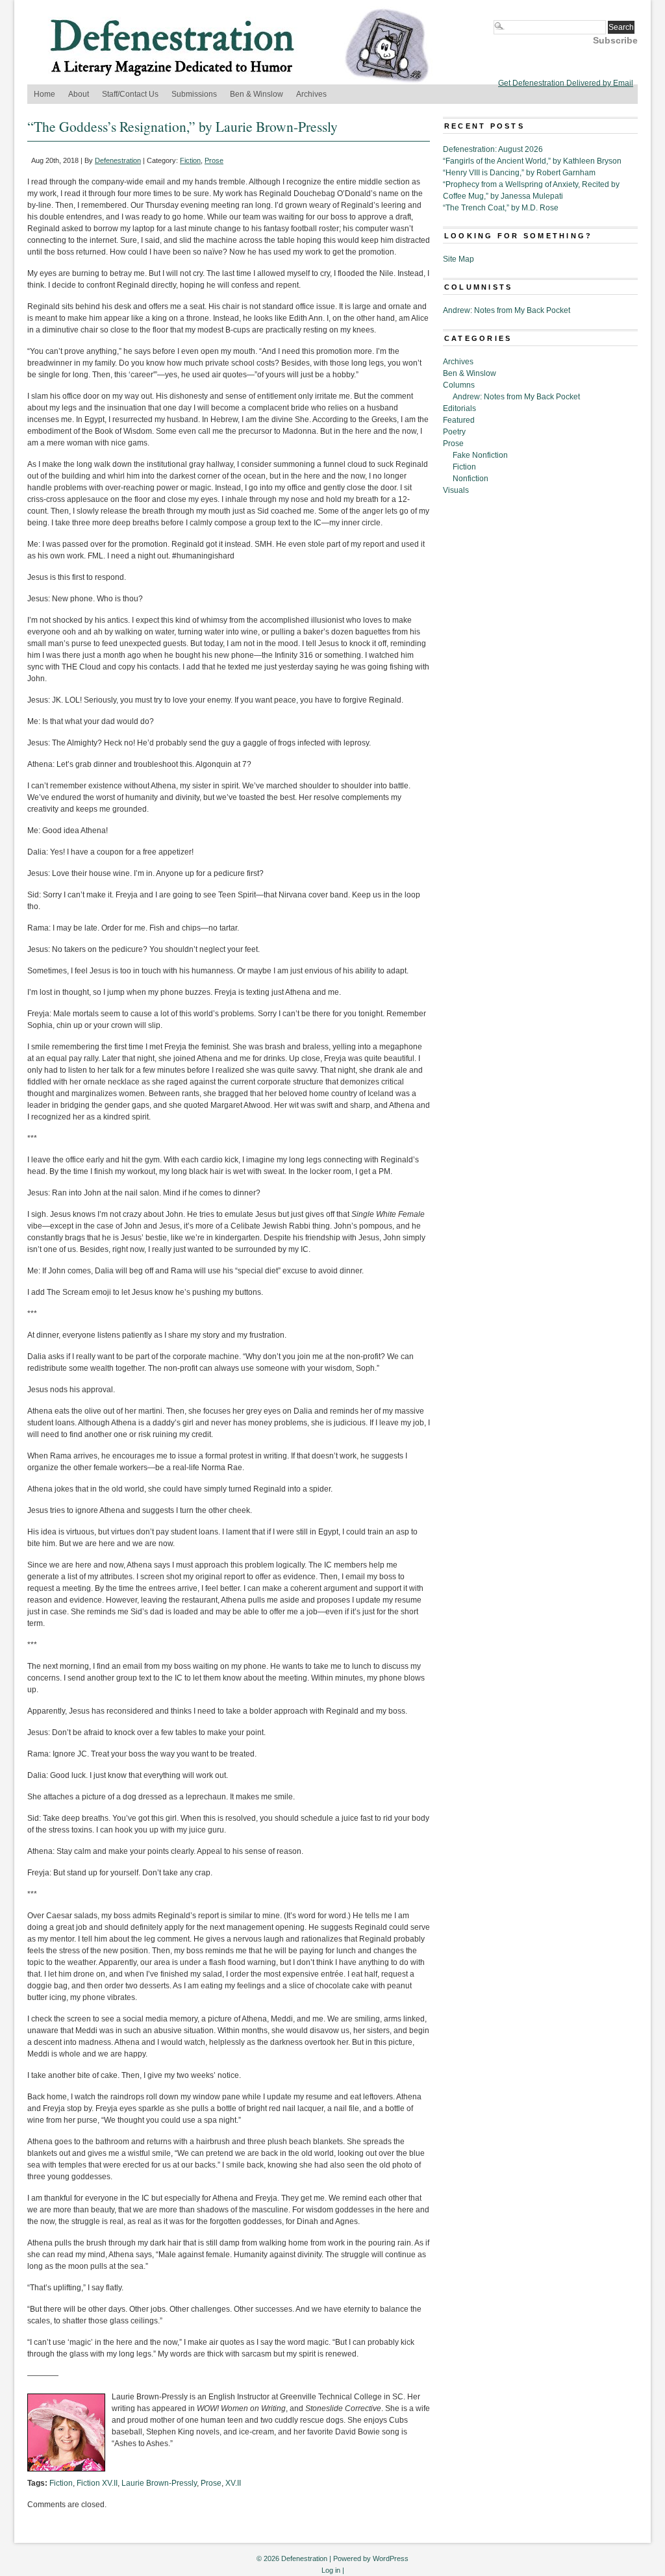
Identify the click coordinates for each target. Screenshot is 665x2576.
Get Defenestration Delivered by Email (566, 83)
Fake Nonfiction (480, 455)
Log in (331, 2570)
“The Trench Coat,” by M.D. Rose (501, 208)
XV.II (233, 2483)
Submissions (194, 94)
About (79, 94)
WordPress (391, 2558)
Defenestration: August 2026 (493, 149)
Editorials (459, 408)
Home (44, 94)
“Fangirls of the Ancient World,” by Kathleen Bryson (532, 161)
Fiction (190, 160)
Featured (459, 420)
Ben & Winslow (257, 94)
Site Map (458, 259)
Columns (459, 385)
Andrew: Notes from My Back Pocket (507, 310)
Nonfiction (471, 479)
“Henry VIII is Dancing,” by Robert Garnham (519, 173)
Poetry (454, 432)
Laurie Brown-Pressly (159, 2483)
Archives (311, 94)
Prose (214, 160)
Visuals (456, 490)
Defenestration (118, 160)
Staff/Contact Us (130, 94)
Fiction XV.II (97, 2483)
